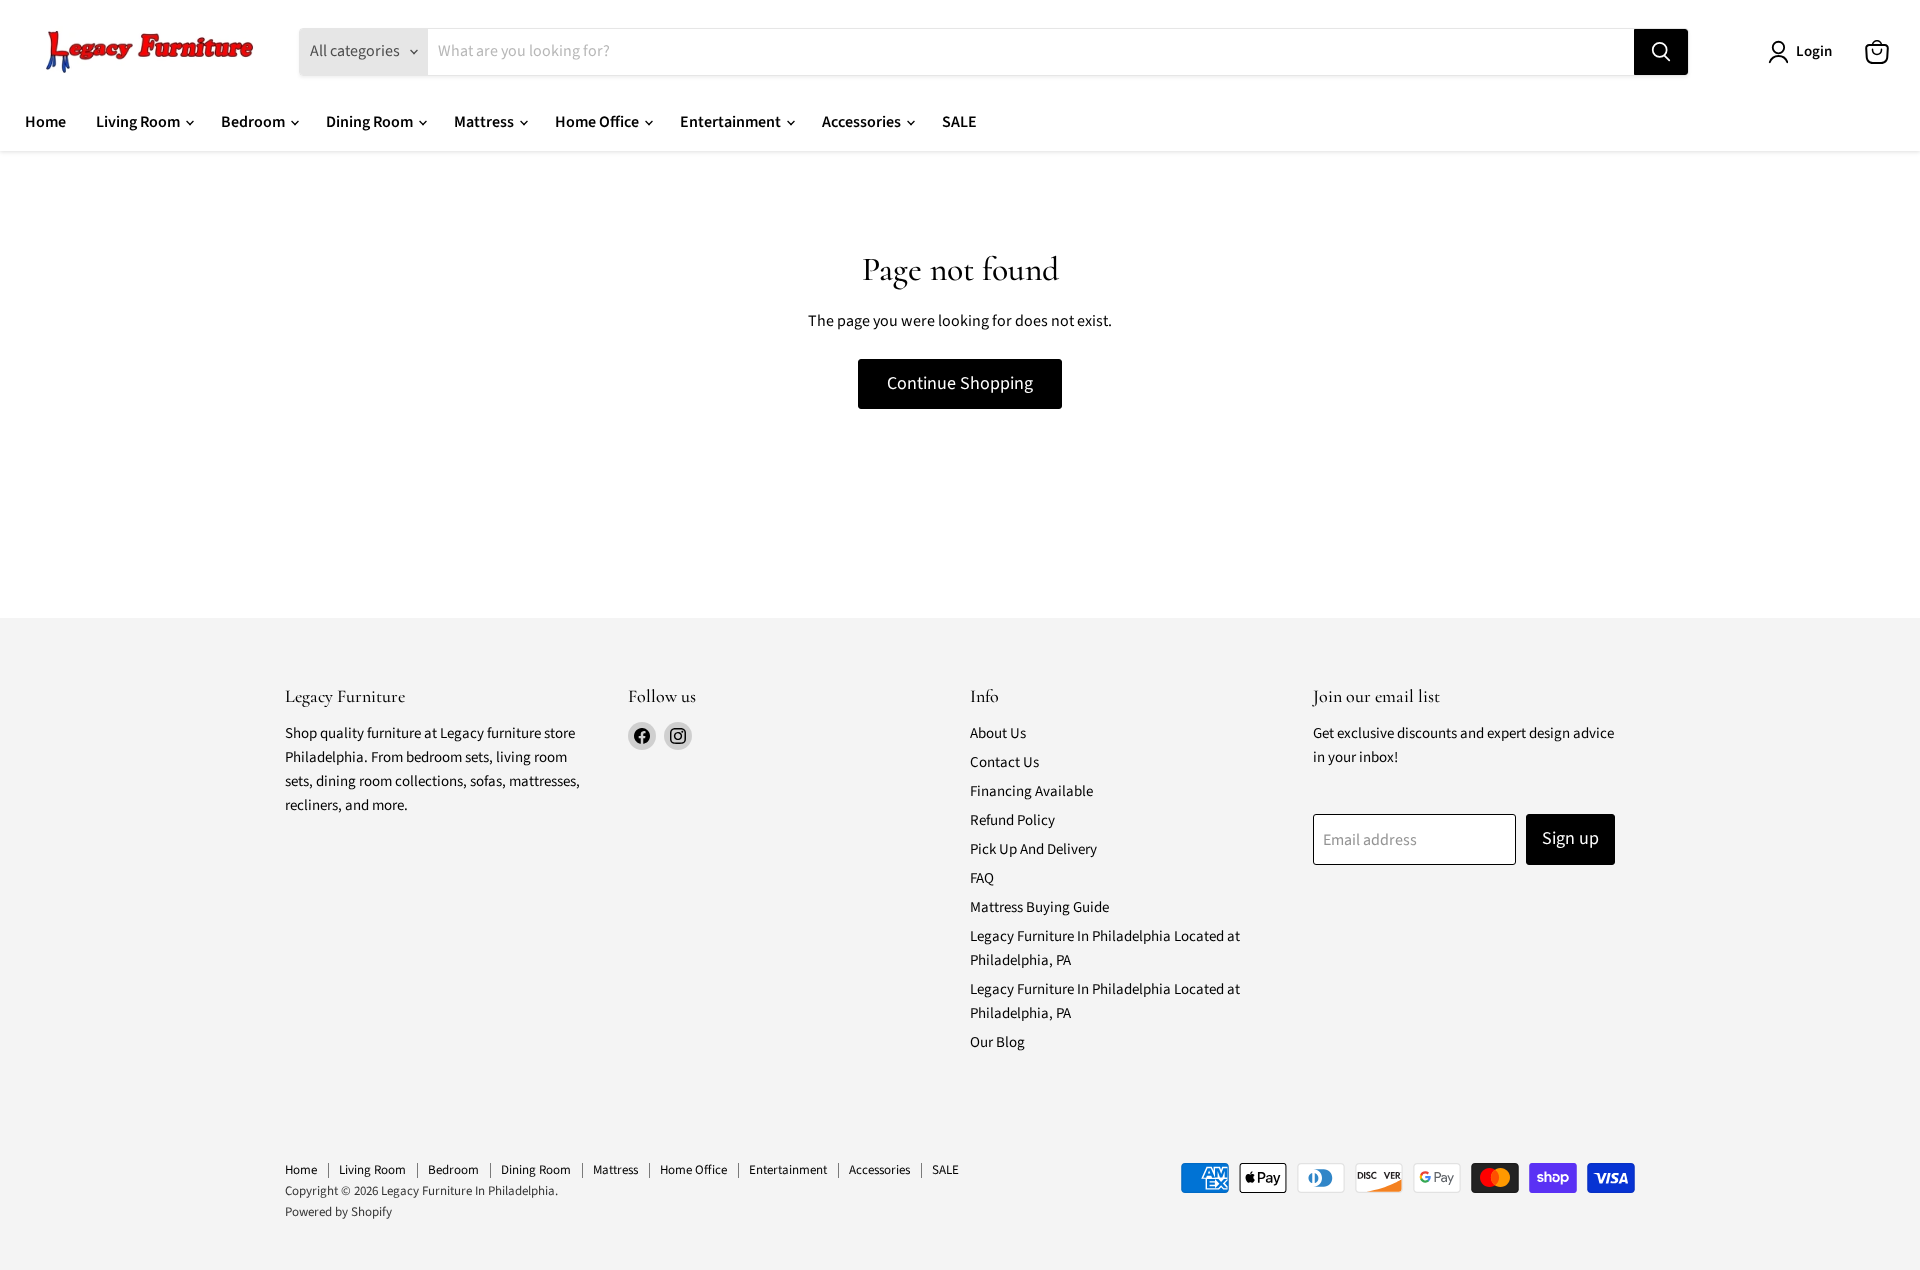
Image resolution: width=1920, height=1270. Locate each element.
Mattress (485, 122)
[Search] (1661, 52)
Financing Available (1031, 791)
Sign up (1570, 838)
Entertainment (732, 122)
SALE (959, 122)
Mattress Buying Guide (1039, 907)
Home (45, 122)
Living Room (139, 122)
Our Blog (997, 1042)
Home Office (598, 122)
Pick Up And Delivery (1033, 849)
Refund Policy (1012, 820)
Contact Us (1004, 762)
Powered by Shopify (338, 1212)
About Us (998, 733)
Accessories (863, 122)
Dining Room (371, 122)
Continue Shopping (960, 383)
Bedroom (254, 122)
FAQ (982, 878)
